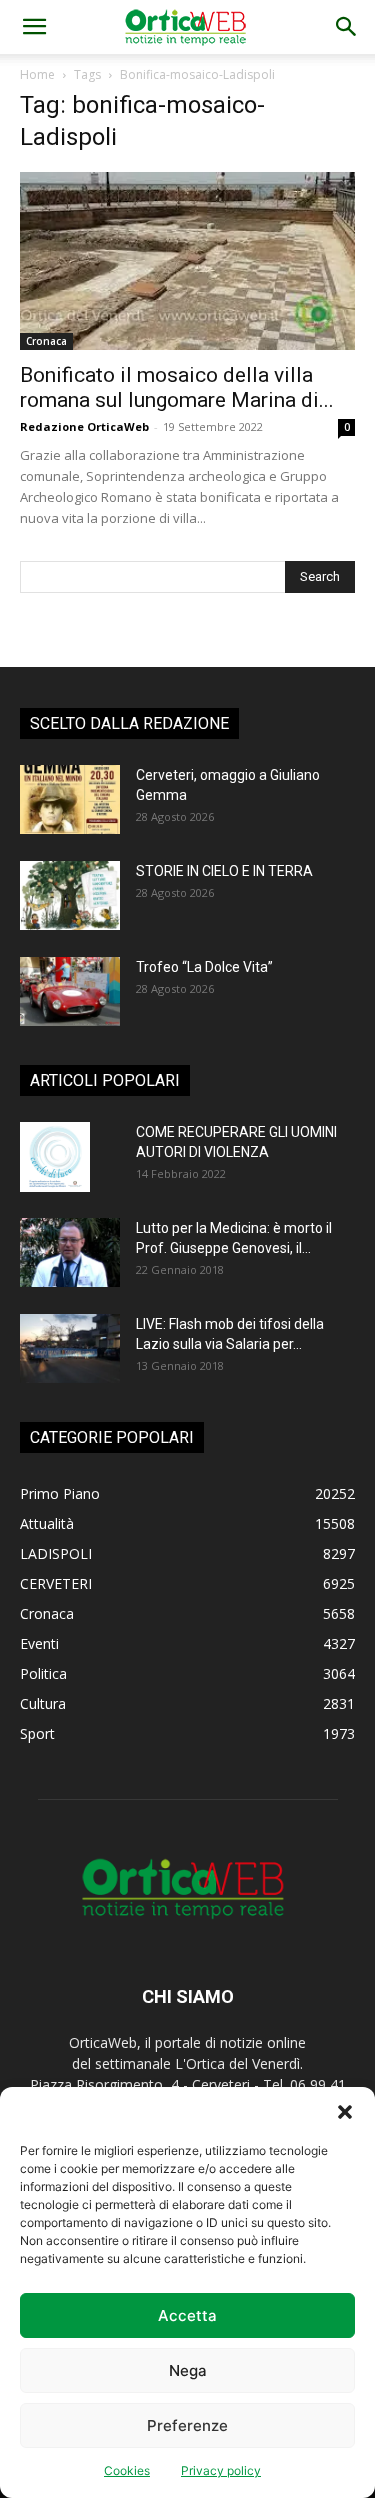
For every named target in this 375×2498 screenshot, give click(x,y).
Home (37, 74)
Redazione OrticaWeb (84, 426)
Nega (188, 2370)
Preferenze (187, 2425)
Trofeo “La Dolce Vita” (204, 967)
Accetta (187, 2315)
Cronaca (46, 341)
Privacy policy (221, 2470)
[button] (345, 2112)
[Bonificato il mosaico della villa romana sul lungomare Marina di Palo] (187, 261)
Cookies (127, 2470)
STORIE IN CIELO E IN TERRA (224, 871)
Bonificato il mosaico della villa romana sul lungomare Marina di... (177, 387)
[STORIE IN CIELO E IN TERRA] (70, 895)
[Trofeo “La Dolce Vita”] (70, 991)
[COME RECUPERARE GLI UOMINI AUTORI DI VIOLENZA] (55, 1157)
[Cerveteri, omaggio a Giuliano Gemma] (70, 799)
